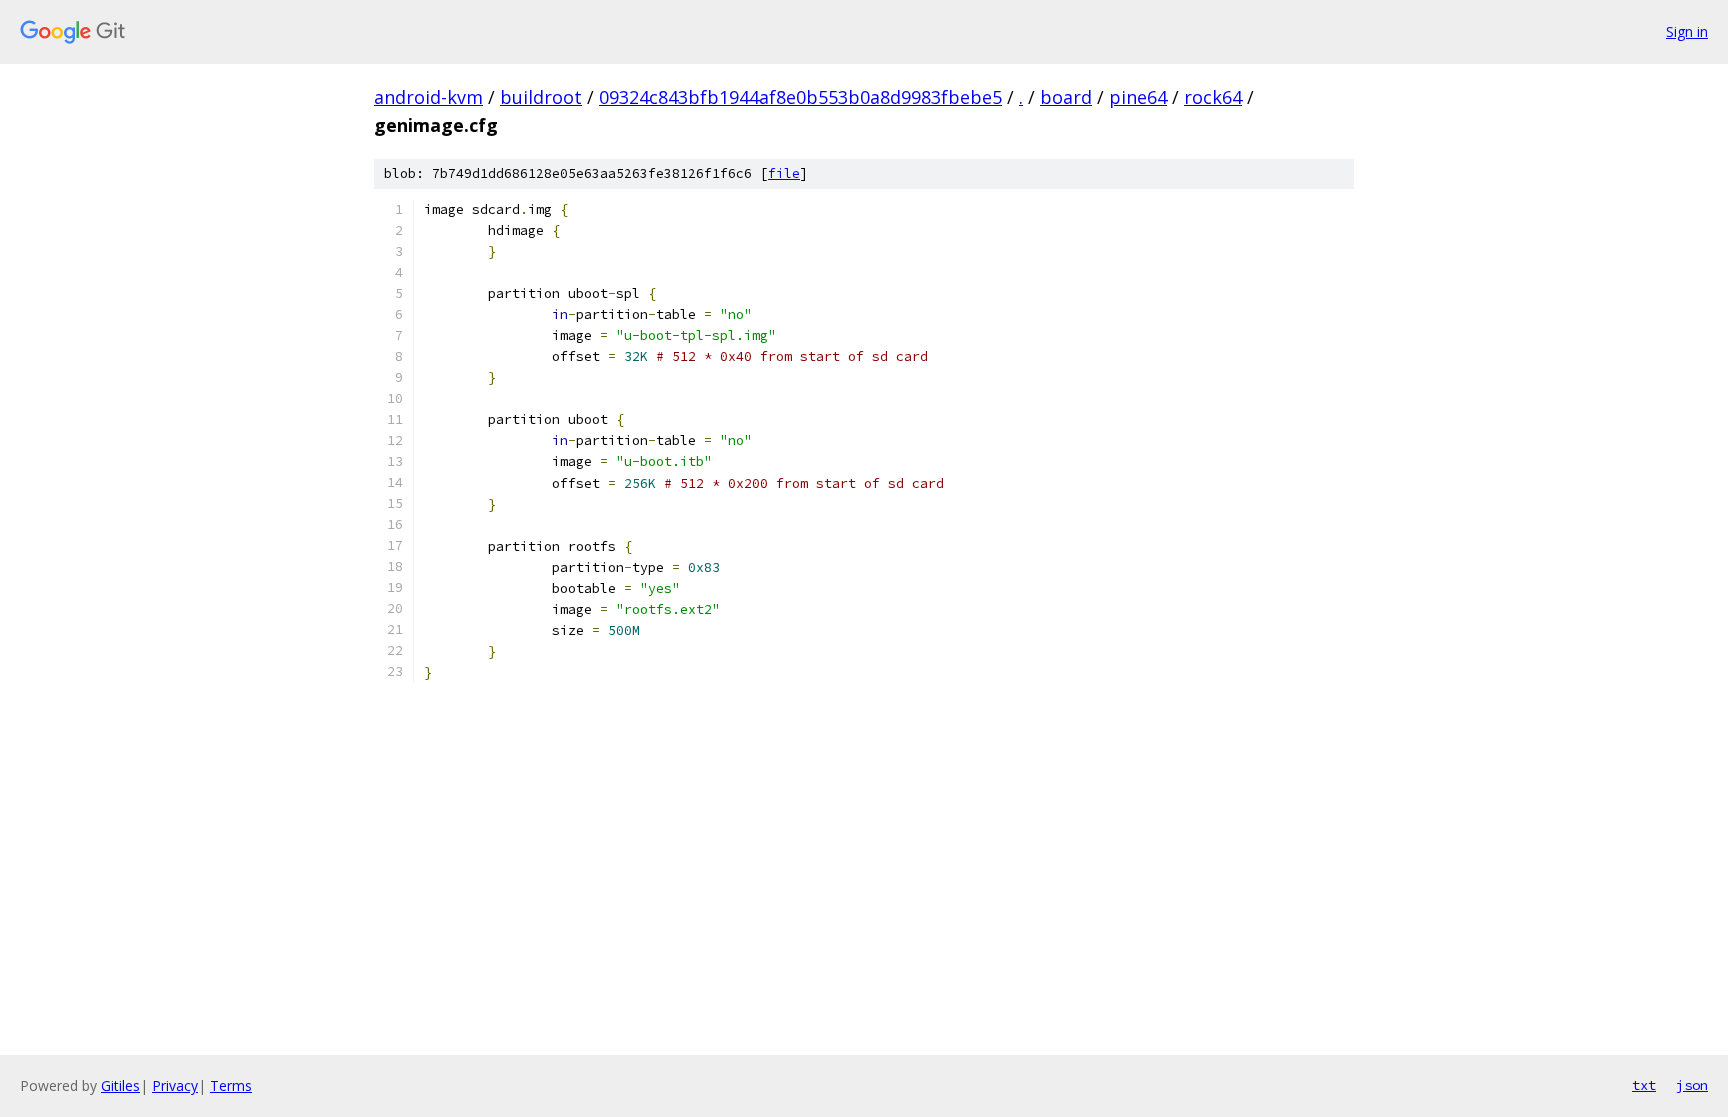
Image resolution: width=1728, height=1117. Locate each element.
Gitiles (120, 1085)
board (1066, 97)
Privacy (175, 1085)
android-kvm (428, 97)
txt (1644, 1085)
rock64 (1213, 97)
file (784, 173)
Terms (231, 1085)
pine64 (1138, 97)
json (1692, 1085)
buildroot (541, 97)
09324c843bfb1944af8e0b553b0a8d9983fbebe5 (800, 97)
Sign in (1687, 31)
